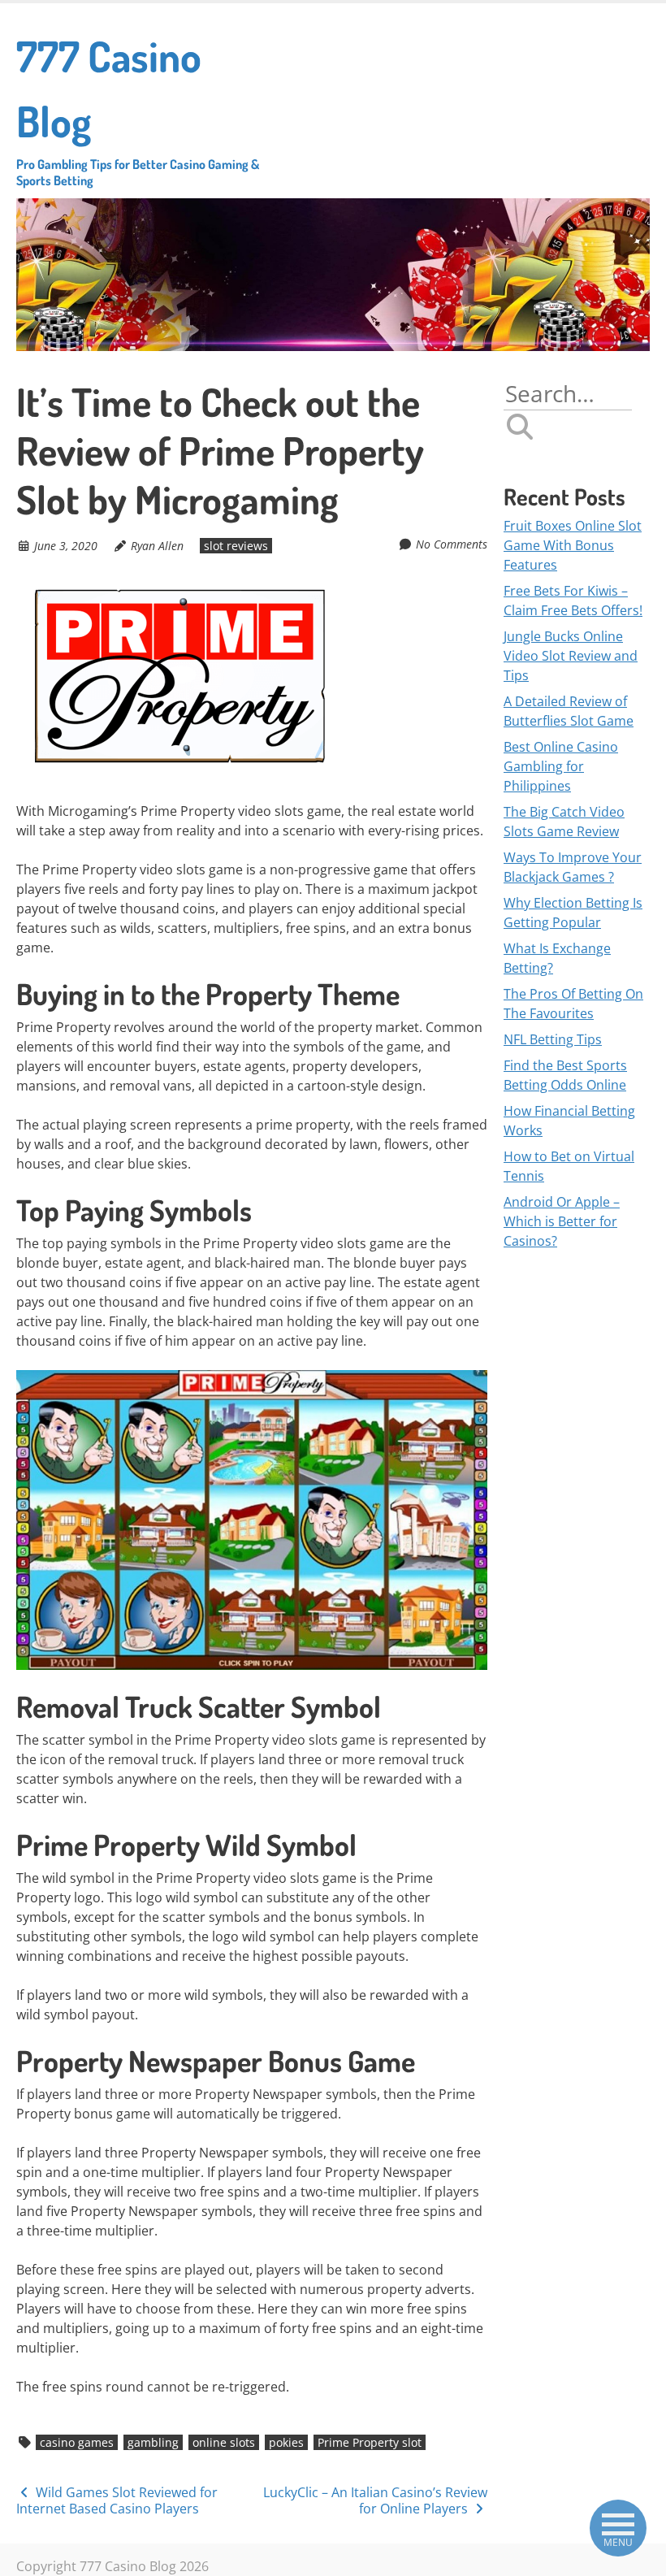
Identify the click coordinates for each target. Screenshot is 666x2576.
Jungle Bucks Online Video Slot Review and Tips (571, 656)
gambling (153, 2442)
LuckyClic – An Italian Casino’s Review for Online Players (375, 2501)
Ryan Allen (157, 546)
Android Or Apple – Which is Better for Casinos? (562, 1221)
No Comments (452, 544)
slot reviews (236, 546)
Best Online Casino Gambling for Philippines (561, 766)
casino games (77, 2442)
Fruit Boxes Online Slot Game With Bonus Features (573, 545)
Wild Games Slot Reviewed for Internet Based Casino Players (117, 2501)
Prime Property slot (370, 2442)
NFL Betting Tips (553, 1039)
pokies (286, 2442)
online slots (224, 2442)
